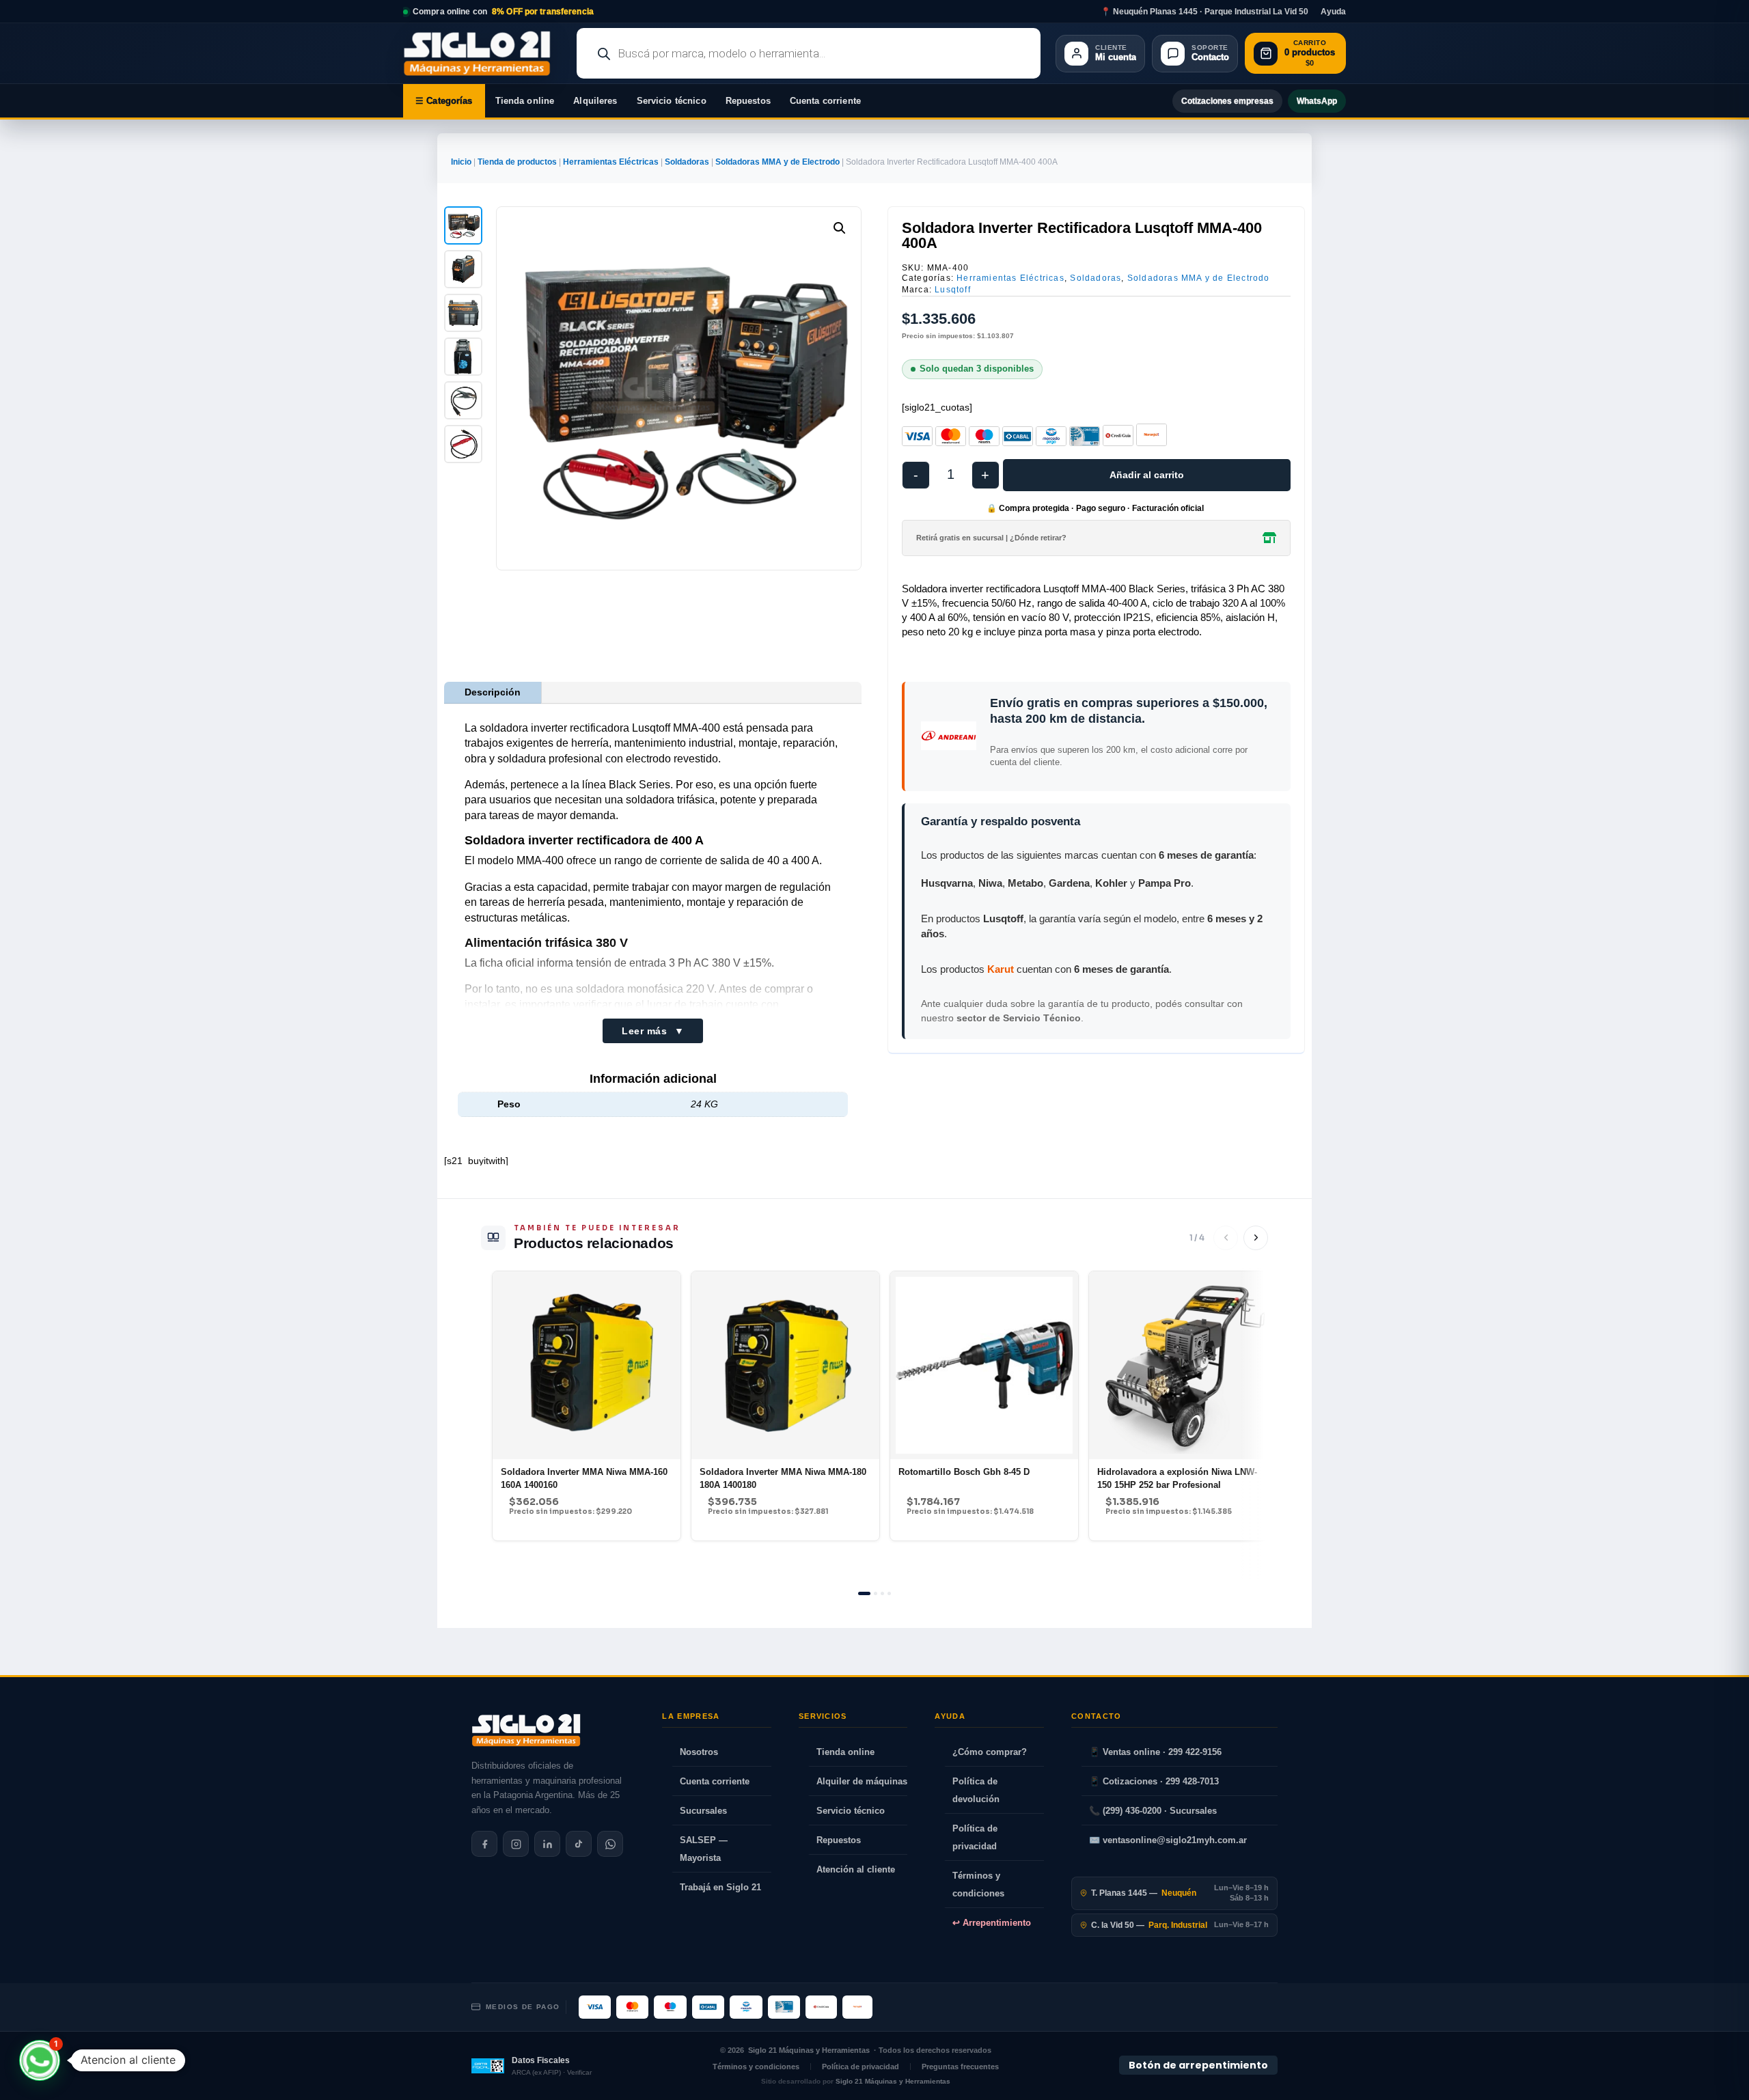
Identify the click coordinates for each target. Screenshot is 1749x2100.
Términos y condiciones (978, 1884)
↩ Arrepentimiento (992, 1923)
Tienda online (525, 101)
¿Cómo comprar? (990, 1752)
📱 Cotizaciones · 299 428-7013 (1154, 1781)
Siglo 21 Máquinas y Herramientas (809, 2050)
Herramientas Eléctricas (611, 162)
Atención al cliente (856, 1869)
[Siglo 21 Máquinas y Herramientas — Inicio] (526, 1730)
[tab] (864, 1593)
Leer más (653, 1031)
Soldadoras (687, 162)
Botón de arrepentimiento (1198, 2065)
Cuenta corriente (825, 101)
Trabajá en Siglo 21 (720, 1887)
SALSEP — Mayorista (704, 1849)
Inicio (461, 162)
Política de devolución (976, 1790)
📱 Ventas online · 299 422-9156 (1155, 1752)
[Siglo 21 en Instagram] (516, 1844)
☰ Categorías (444, 101)
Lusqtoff (953, 290)
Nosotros (699, 1752)
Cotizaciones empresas (1227, 101)
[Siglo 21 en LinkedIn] (547, 1844)
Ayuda (1333, 12)
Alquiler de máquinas (862, 1781)
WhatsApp (1317, 101)
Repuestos (748, 101)
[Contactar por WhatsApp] (610, 1844)
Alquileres (595, 101)
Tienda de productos (517, 162)
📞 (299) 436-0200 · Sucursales (1153, 1811)
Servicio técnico (672, 101)
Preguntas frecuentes (960, 2067)
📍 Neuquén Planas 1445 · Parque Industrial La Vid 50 (1204, 12)
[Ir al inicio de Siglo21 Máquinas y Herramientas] (482, 53)
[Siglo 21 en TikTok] (579, 1844)
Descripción (493, 692)
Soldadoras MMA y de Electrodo (777, 162)
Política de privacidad (975, 1837)
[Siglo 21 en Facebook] (484, 1844)
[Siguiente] (1256, 1238)
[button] (840, 228)
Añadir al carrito (1147, 475)
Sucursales (703, 1811)
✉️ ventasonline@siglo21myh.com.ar (1168, 1840)
